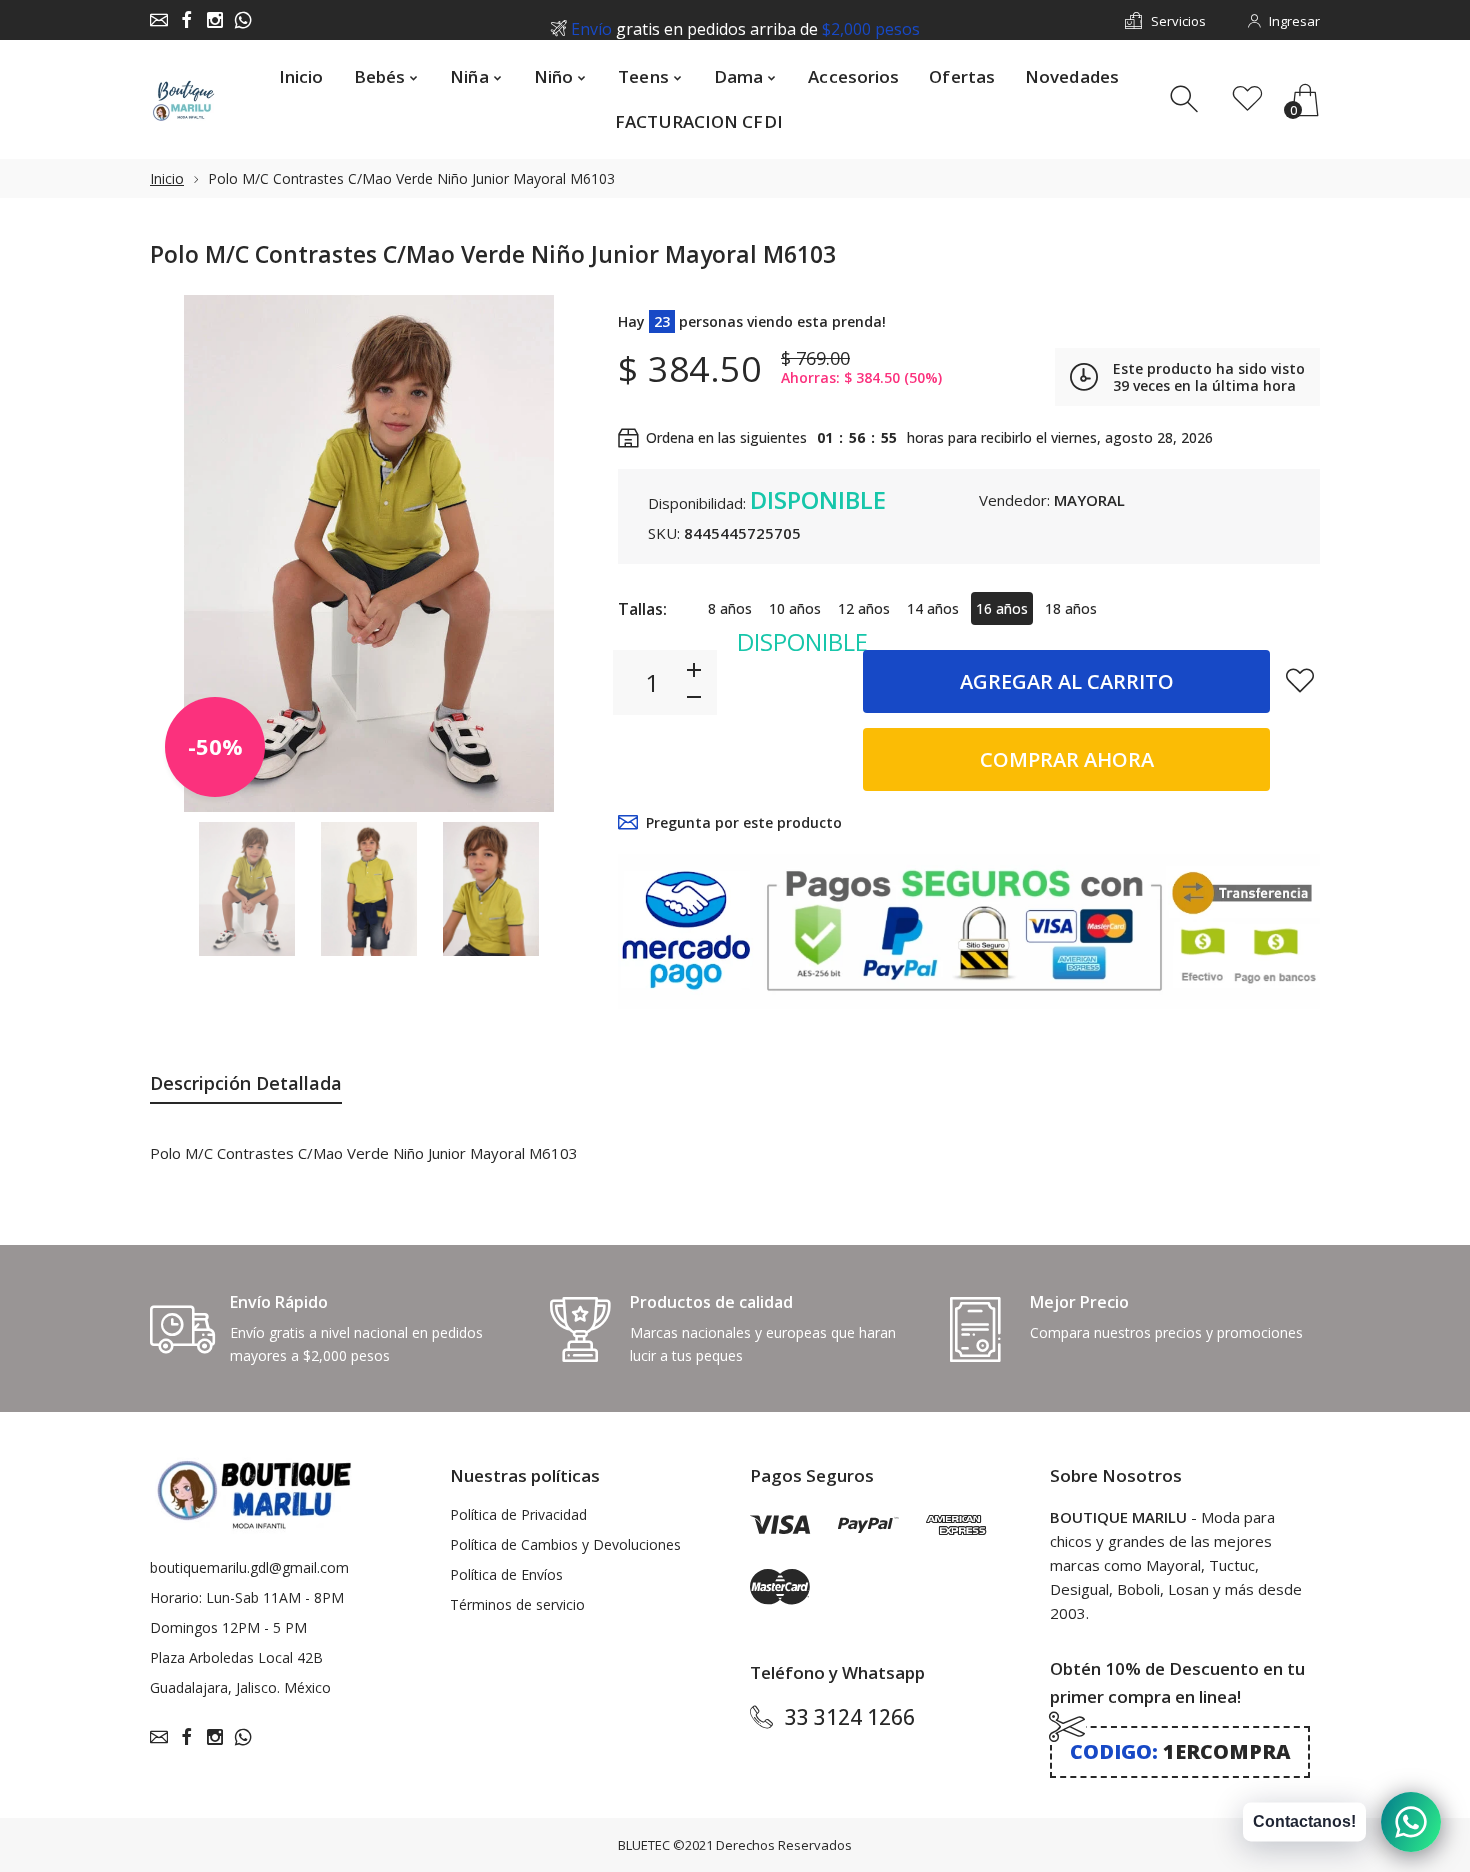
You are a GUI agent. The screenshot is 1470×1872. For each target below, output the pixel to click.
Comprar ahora (1067, 759)
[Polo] (247, 889)
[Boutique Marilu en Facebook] (187, 20)
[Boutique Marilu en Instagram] (215, 20)
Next (553, 553)
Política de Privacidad (518, 1514)
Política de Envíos (506, 1574)
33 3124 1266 (850, 1717)
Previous (185, 553)
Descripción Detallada (246, 1083)
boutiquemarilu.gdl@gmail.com (249, 1567)
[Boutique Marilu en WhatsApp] (243, 20)
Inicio (167, 178)
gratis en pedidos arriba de (745, 21)
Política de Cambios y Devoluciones (565, 1544)
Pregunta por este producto (744, 822)
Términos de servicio (517, 1604)
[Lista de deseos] (1247, 99)
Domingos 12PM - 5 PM (228, 1627)
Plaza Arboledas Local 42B (236, 1657)
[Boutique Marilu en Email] (159, 20)
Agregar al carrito (1067, 681)
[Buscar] (1186, 99)
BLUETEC (644, 1845)
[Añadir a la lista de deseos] (1300, 680)
